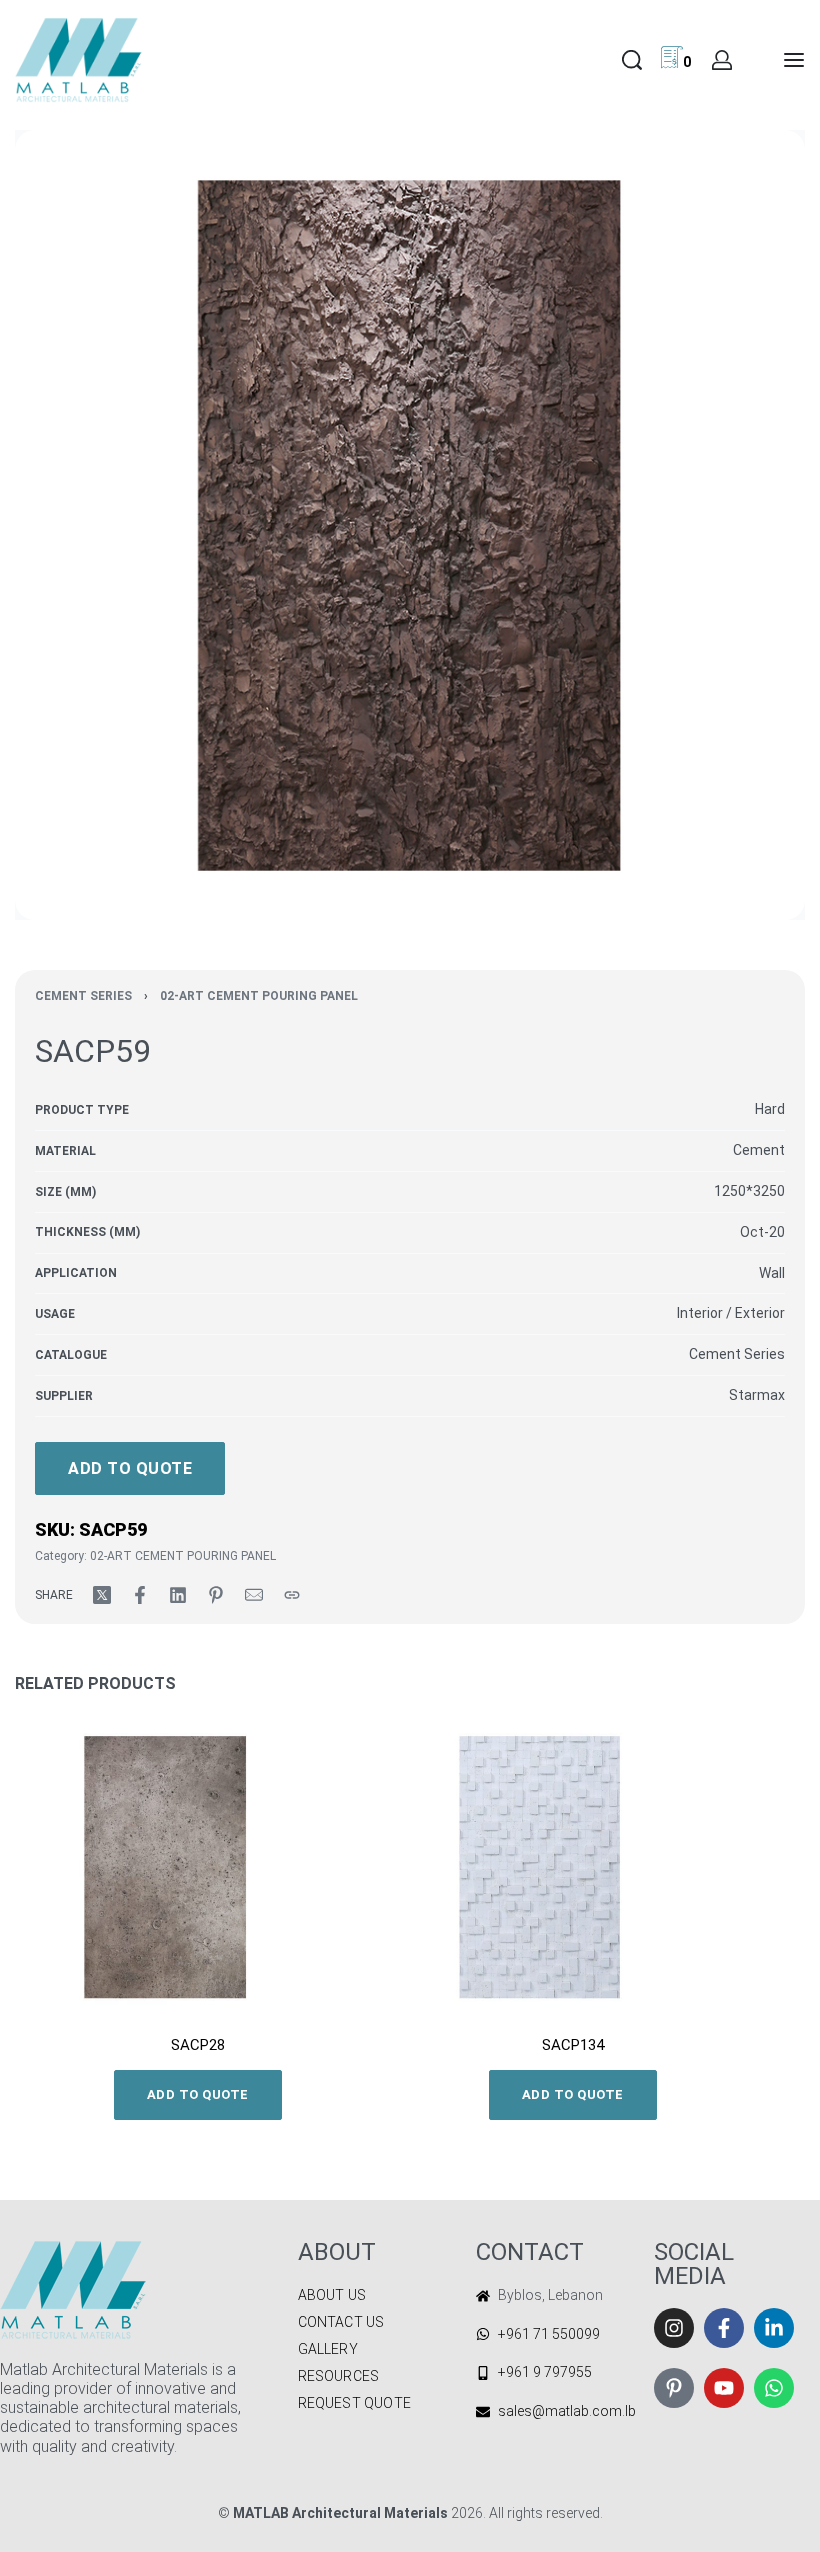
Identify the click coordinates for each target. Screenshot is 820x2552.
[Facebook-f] (724, 2328)
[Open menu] (794, 60)
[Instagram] (674, 2328)
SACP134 (573, 2045)
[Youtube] (724, 2388)
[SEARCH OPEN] (632, 60)
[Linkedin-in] (774, 2328)
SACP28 (198, 2045)
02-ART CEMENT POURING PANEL (259, 996)
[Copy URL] (292, 1595)
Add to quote (130, 1468)
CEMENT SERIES (83, 996)
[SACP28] (197, 1867)
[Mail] (254, 1595)
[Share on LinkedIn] (178, 1595)
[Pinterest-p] (674, 2388)
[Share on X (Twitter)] (102, 1595)
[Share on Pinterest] (216, 1595)
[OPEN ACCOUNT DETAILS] (722, 60)
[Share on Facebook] (140, 1595)
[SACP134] (572, 1867)
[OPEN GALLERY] (410, 525)
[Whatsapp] (774, 2388)
